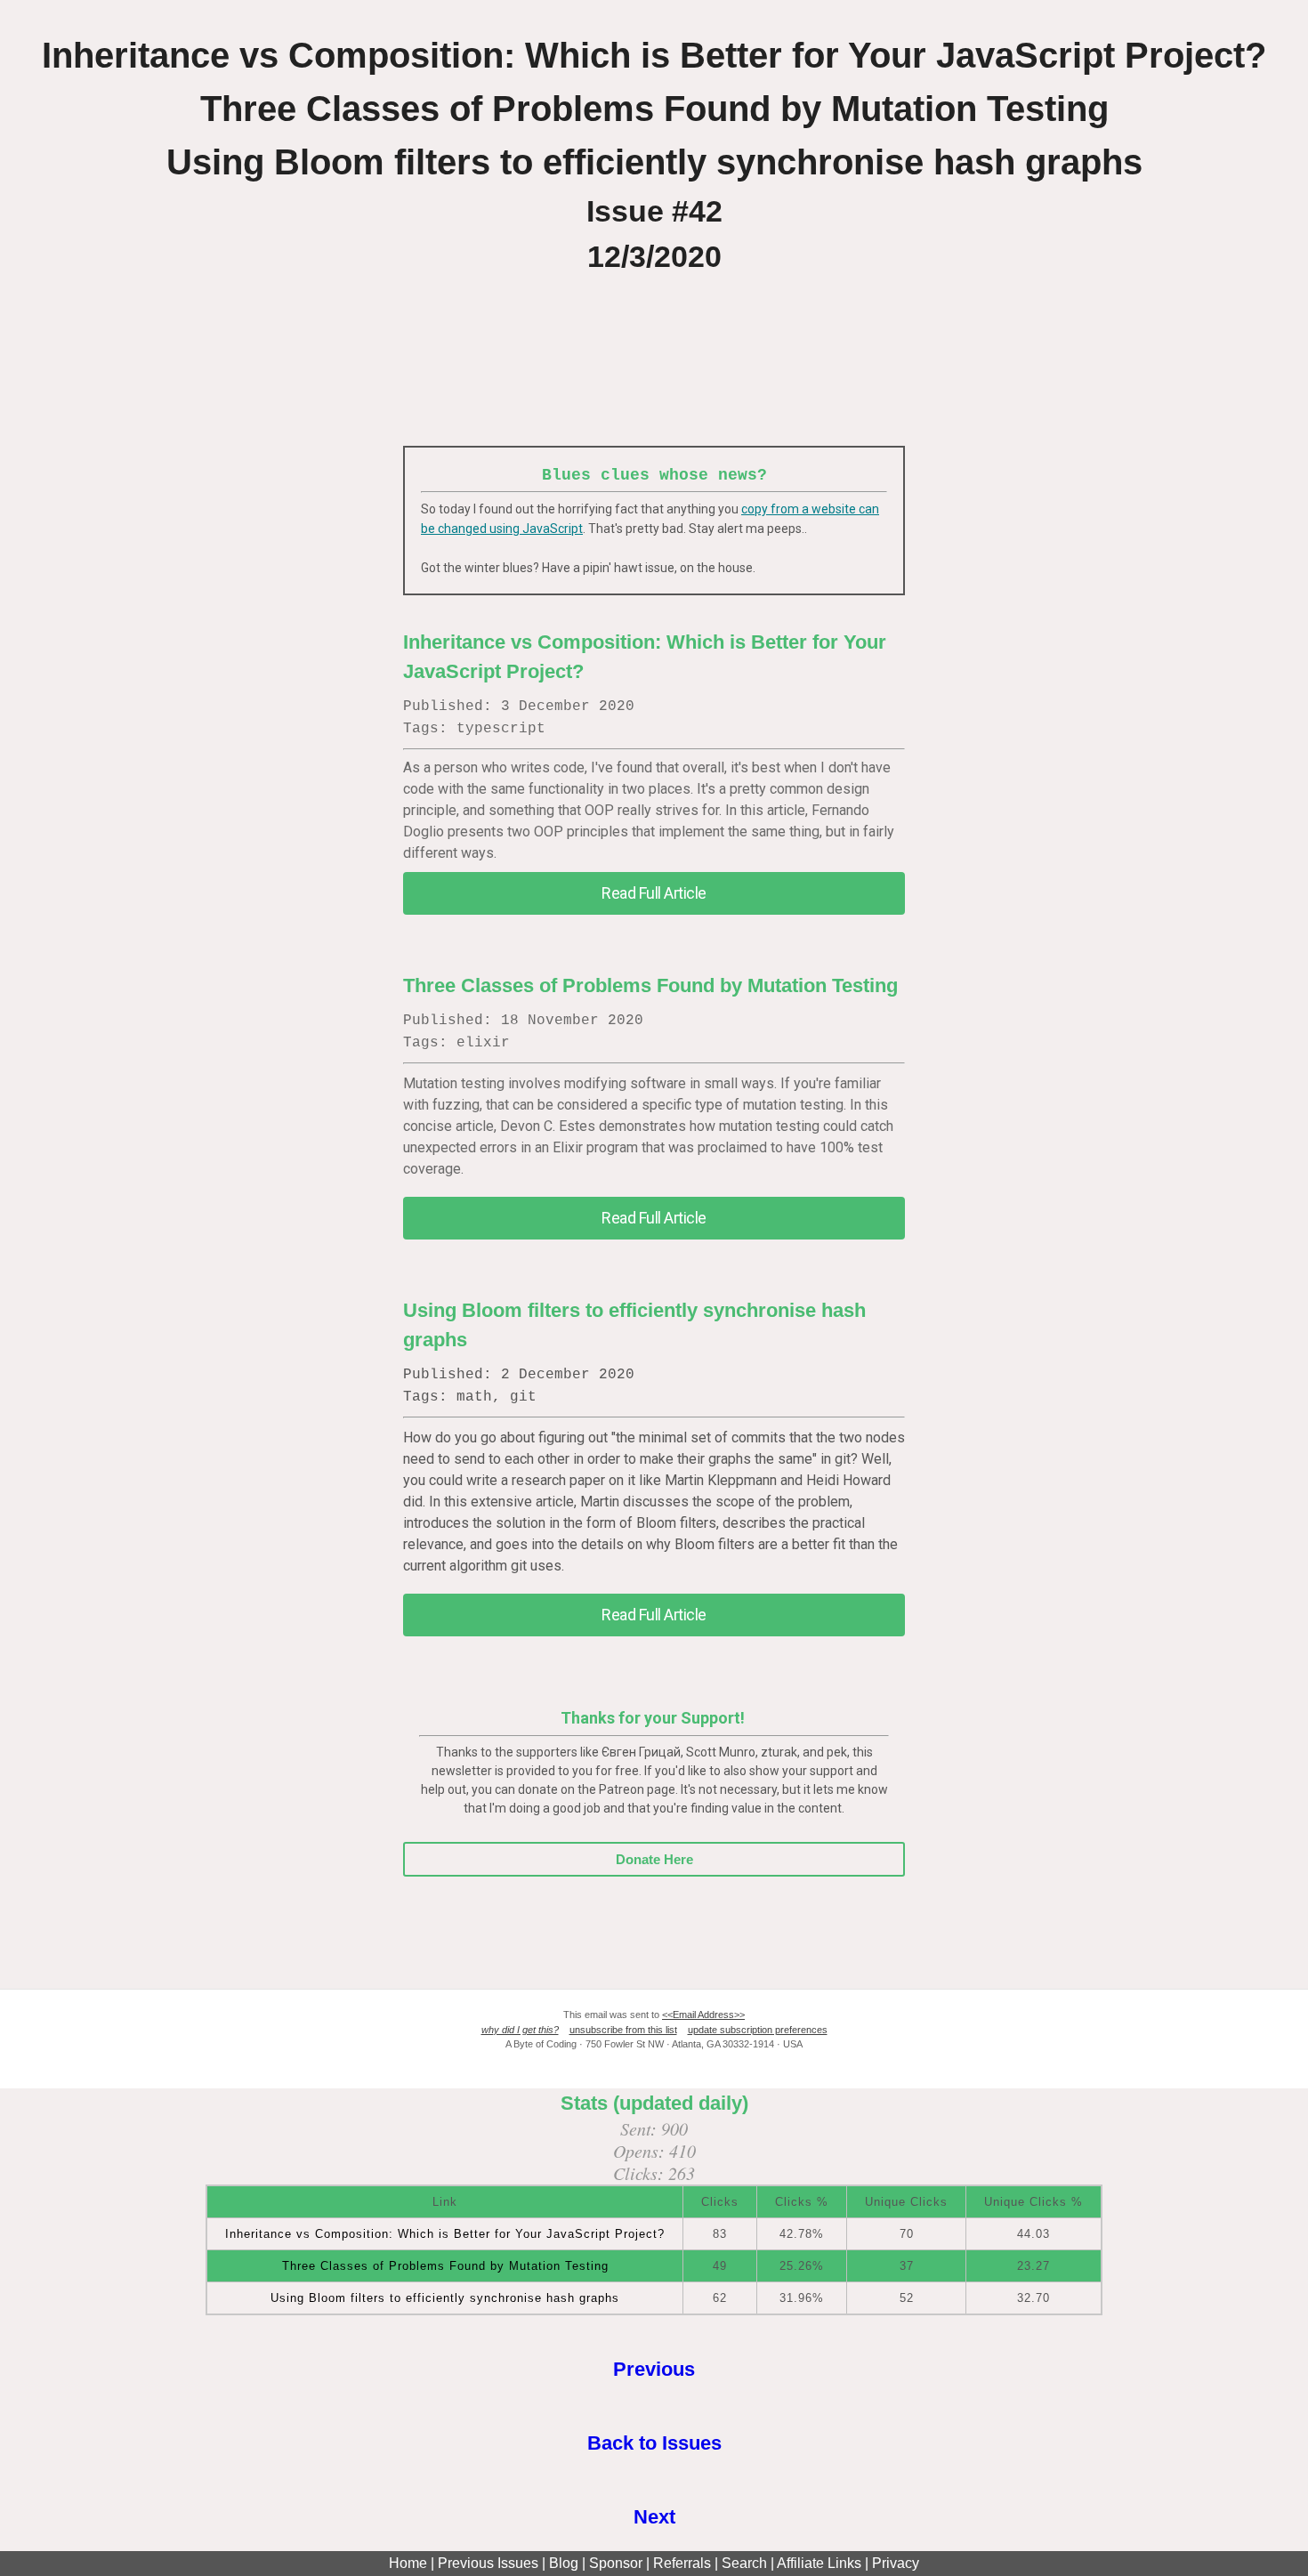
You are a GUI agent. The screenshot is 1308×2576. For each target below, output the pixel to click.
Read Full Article (654, 893)
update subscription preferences (758, 2030)
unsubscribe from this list (623, 2030)
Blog (564, 2563)
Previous (654, 2369)
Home (408, 2563)
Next (654, 2517)
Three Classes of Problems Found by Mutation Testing (445, 2266)
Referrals (682, 2563)
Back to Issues (654, 2443)
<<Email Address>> (703, 2015)
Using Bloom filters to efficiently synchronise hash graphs (445, 2298)
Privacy (896, 2563)
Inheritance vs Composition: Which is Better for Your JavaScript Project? (445, 2234)
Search (744, 2563)
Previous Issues (488, 2563)
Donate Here (654, 1859)
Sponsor (616, 2563)
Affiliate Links (819, 2563)
